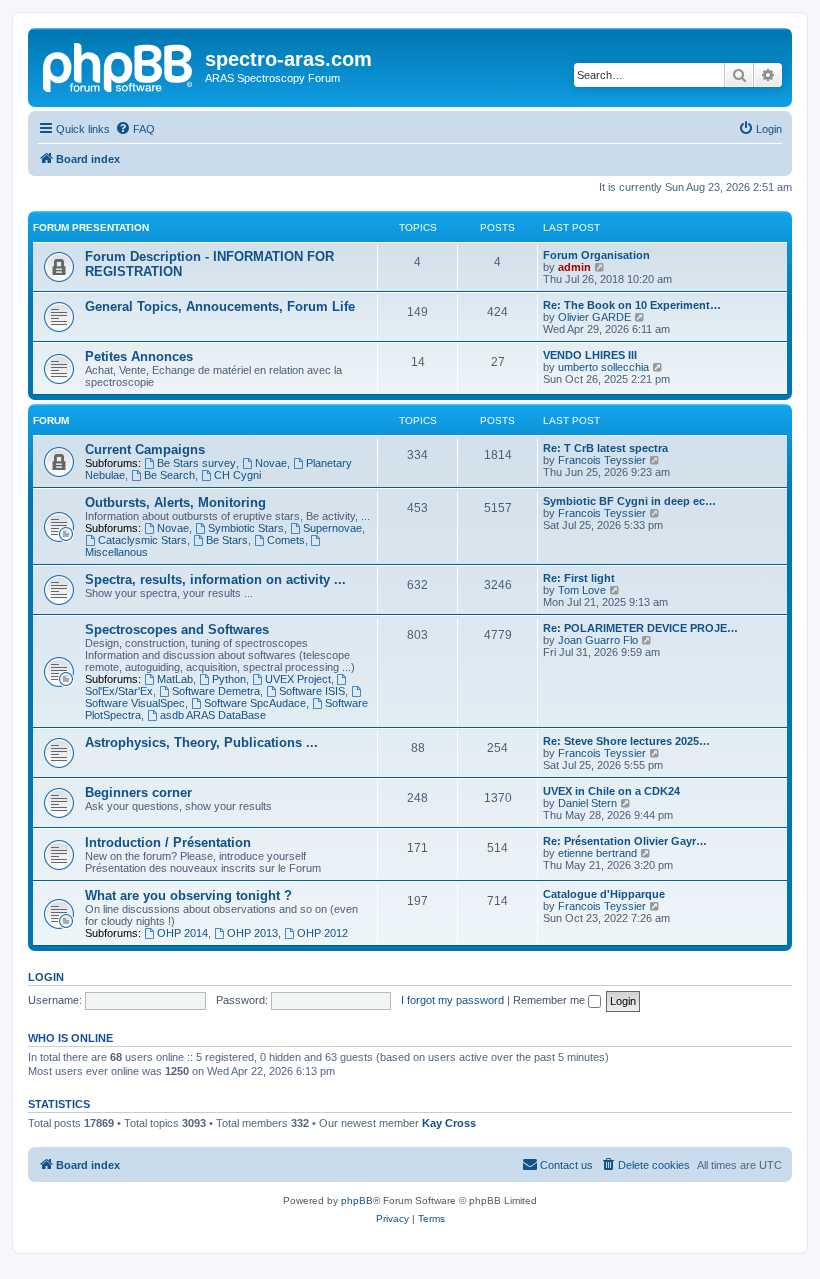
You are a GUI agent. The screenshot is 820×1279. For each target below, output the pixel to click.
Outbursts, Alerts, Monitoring (175, 502)
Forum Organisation (596, 255)
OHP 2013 (252, 933)
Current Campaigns (145, 449)
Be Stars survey (196, 463)
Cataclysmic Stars (142, 540)
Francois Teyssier (602, 460)
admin (574, 267)
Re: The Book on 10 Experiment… (632, 305)
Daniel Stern (587, 803)
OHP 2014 (182, 933)
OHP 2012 (322, 933)
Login (46, 977)
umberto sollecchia (603, 367)
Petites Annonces (139, 356)
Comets (286, 540)
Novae (271, 463)
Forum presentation (91, 227)
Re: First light (579, 578)
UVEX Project (298, 679)
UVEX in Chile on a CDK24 (611, 791)
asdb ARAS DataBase (213, 715)
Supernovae (332, 528)
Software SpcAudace (255, 703)
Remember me (550, 1000)
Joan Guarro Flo (598, 640)
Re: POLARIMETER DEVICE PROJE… (640, 628)
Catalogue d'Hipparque (604, 894)
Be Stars (227, 540)
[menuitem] (135, 129)
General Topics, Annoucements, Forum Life (220, 306)
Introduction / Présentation (168, 842)
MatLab (175, 679)
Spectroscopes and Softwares (177, 629)
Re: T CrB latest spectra (605, 448)
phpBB (357, 1200)
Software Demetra (216, 691)
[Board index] (119, 65)
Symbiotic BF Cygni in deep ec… (629, 501)
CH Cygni (237, 475)
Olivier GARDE (594, 317)
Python (229, 679)
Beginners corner (138, 792)
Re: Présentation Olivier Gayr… (625, 841)
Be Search (169, 475)
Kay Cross (449, 1123)
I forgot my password (452, 1000)
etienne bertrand (597, 853)
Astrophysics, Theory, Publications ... (201, 742)
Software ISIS (312, 691)
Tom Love (582, 590)
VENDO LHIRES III (590, 355)
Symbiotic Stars (246, 528)
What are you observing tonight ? (188, 895)
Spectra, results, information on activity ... (215, 579)
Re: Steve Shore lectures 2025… (626, 741)
